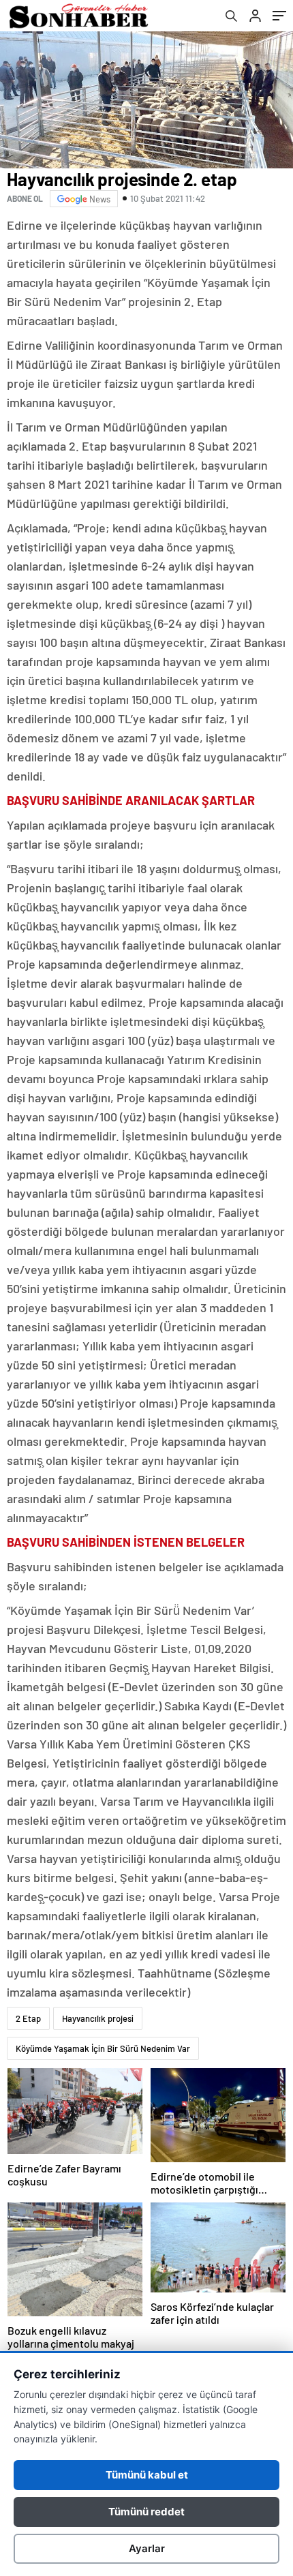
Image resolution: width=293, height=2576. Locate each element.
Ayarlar (147, 2548)
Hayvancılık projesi (98, 2018)
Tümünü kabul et (147, 2475)
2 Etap (28, 2018)
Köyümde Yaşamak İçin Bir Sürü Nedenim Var (103, 2048)
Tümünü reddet (146, 2512)
